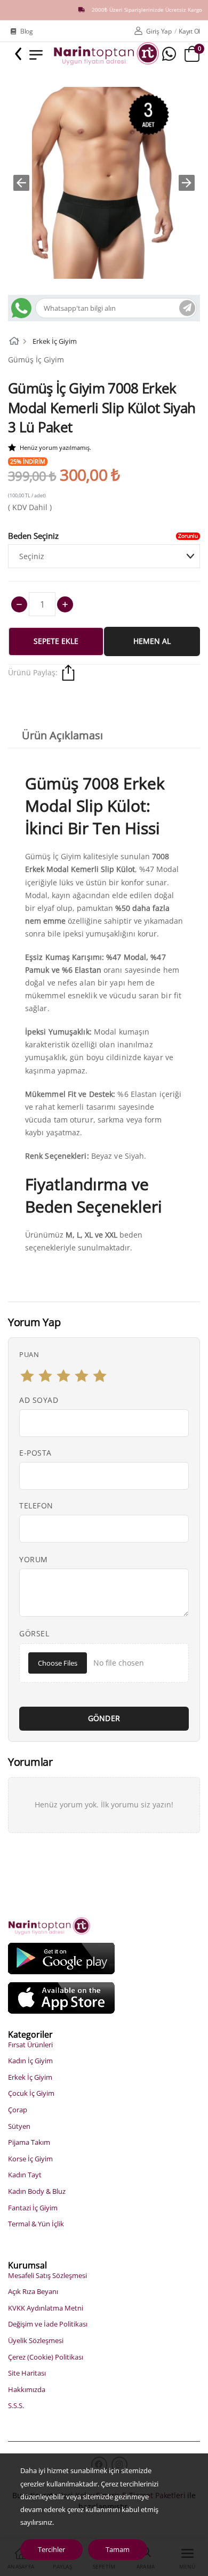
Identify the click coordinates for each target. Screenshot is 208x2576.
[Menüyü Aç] (36, 54)
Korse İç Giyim (30, 2159)
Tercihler (51, 2549)
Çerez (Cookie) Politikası (46, 2357)
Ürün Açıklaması (62, 735)
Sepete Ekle (56, 641)
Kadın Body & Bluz (37, 2191)
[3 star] (63, 1376)
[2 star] (45, 1376)
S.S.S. (16, 2405)
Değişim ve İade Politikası (48, 2324)
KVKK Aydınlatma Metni (46, 2308)
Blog (27, 31)
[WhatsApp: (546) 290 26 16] (169, 54)
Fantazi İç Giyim (33, 2208)
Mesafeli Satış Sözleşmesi (47, 2275)
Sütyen (19, 2126)
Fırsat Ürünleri (30, 2045)
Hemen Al (152, 641)
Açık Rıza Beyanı (33, 2291)
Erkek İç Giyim (55, 341)
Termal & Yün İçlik (36, 2224)
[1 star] (27, 1376)
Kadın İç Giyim (30, 2061)
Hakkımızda (27, 2389)
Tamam (118, 2549)
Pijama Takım (29, 2142)
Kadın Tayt (25, 2175)
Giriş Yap (158, 31)
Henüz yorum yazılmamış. (55, 447)
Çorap (18, 2110)
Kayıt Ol (189, 31)
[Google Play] (61, 1958)
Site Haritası (27, 2373)
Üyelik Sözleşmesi (36, 2340)
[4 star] (82, 1376)
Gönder (104, 1718)
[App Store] (61, 1997)
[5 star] (100, 1376)
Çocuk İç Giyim (31, 2093)
